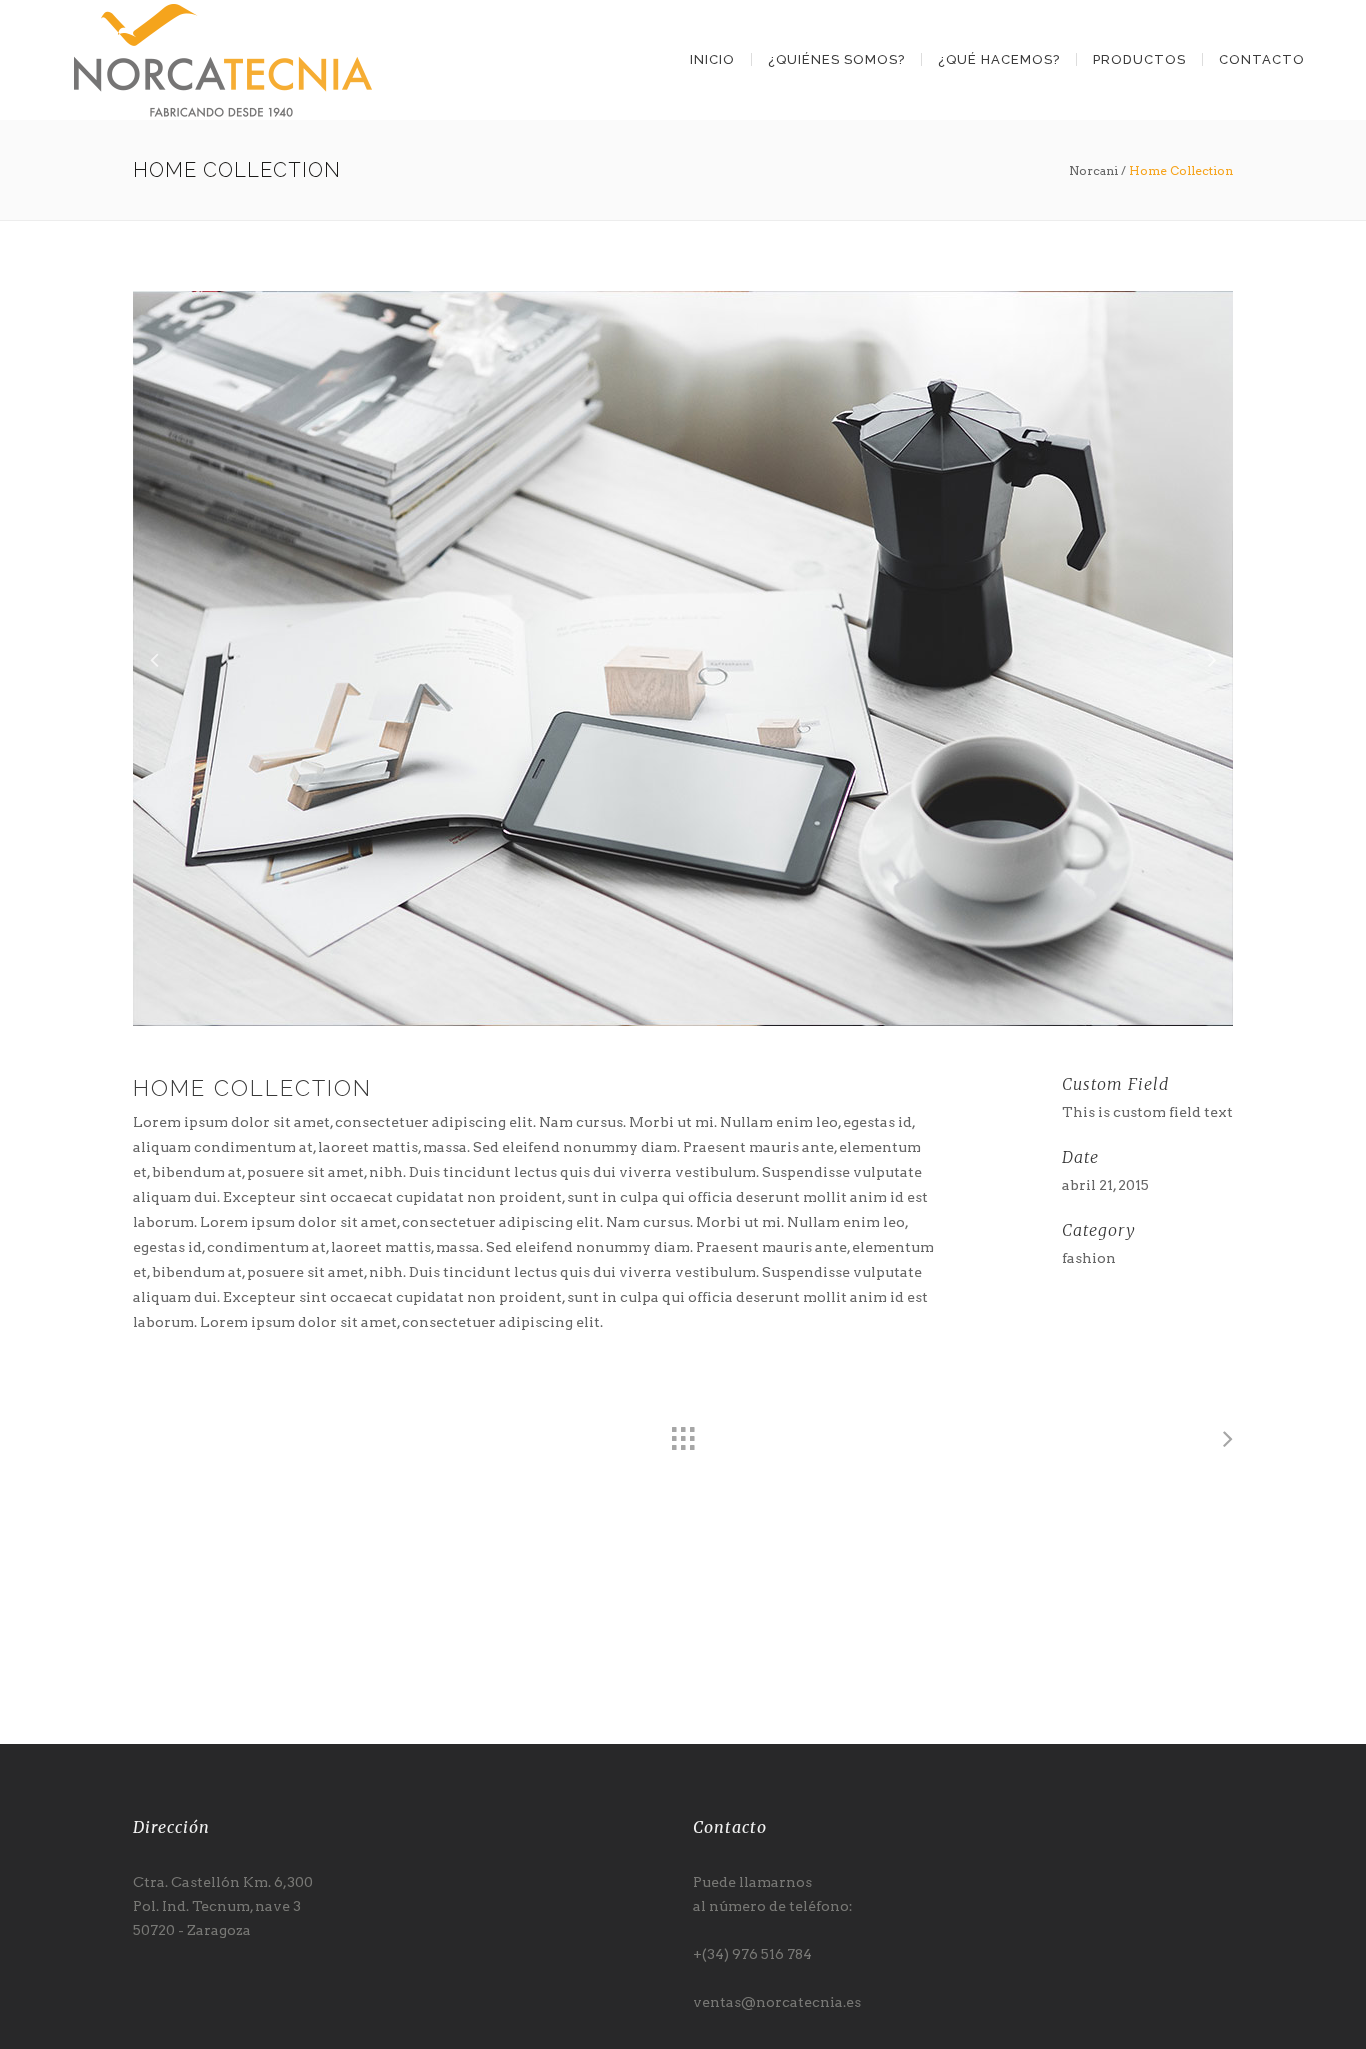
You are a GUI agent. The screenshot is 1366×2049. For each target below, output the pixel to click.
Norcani (1093, 170)
